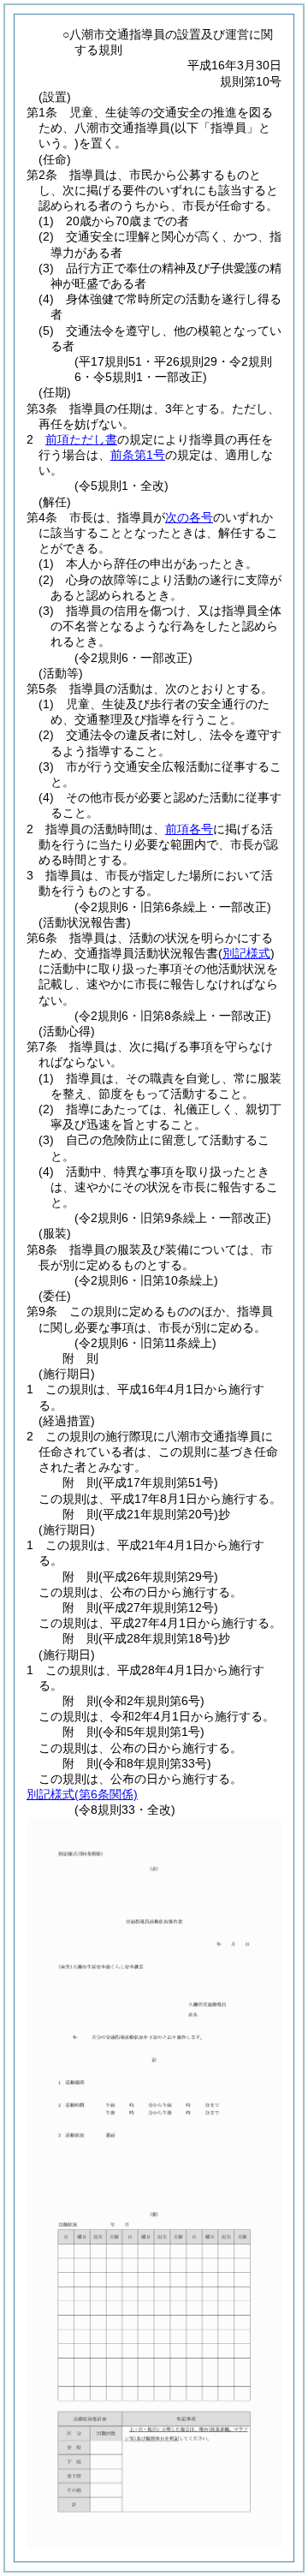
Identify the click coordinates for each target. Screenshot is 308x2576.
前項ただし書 (81, 439)
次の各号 (189, 517)
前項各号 (189, 829)
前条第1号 (138, 455)
